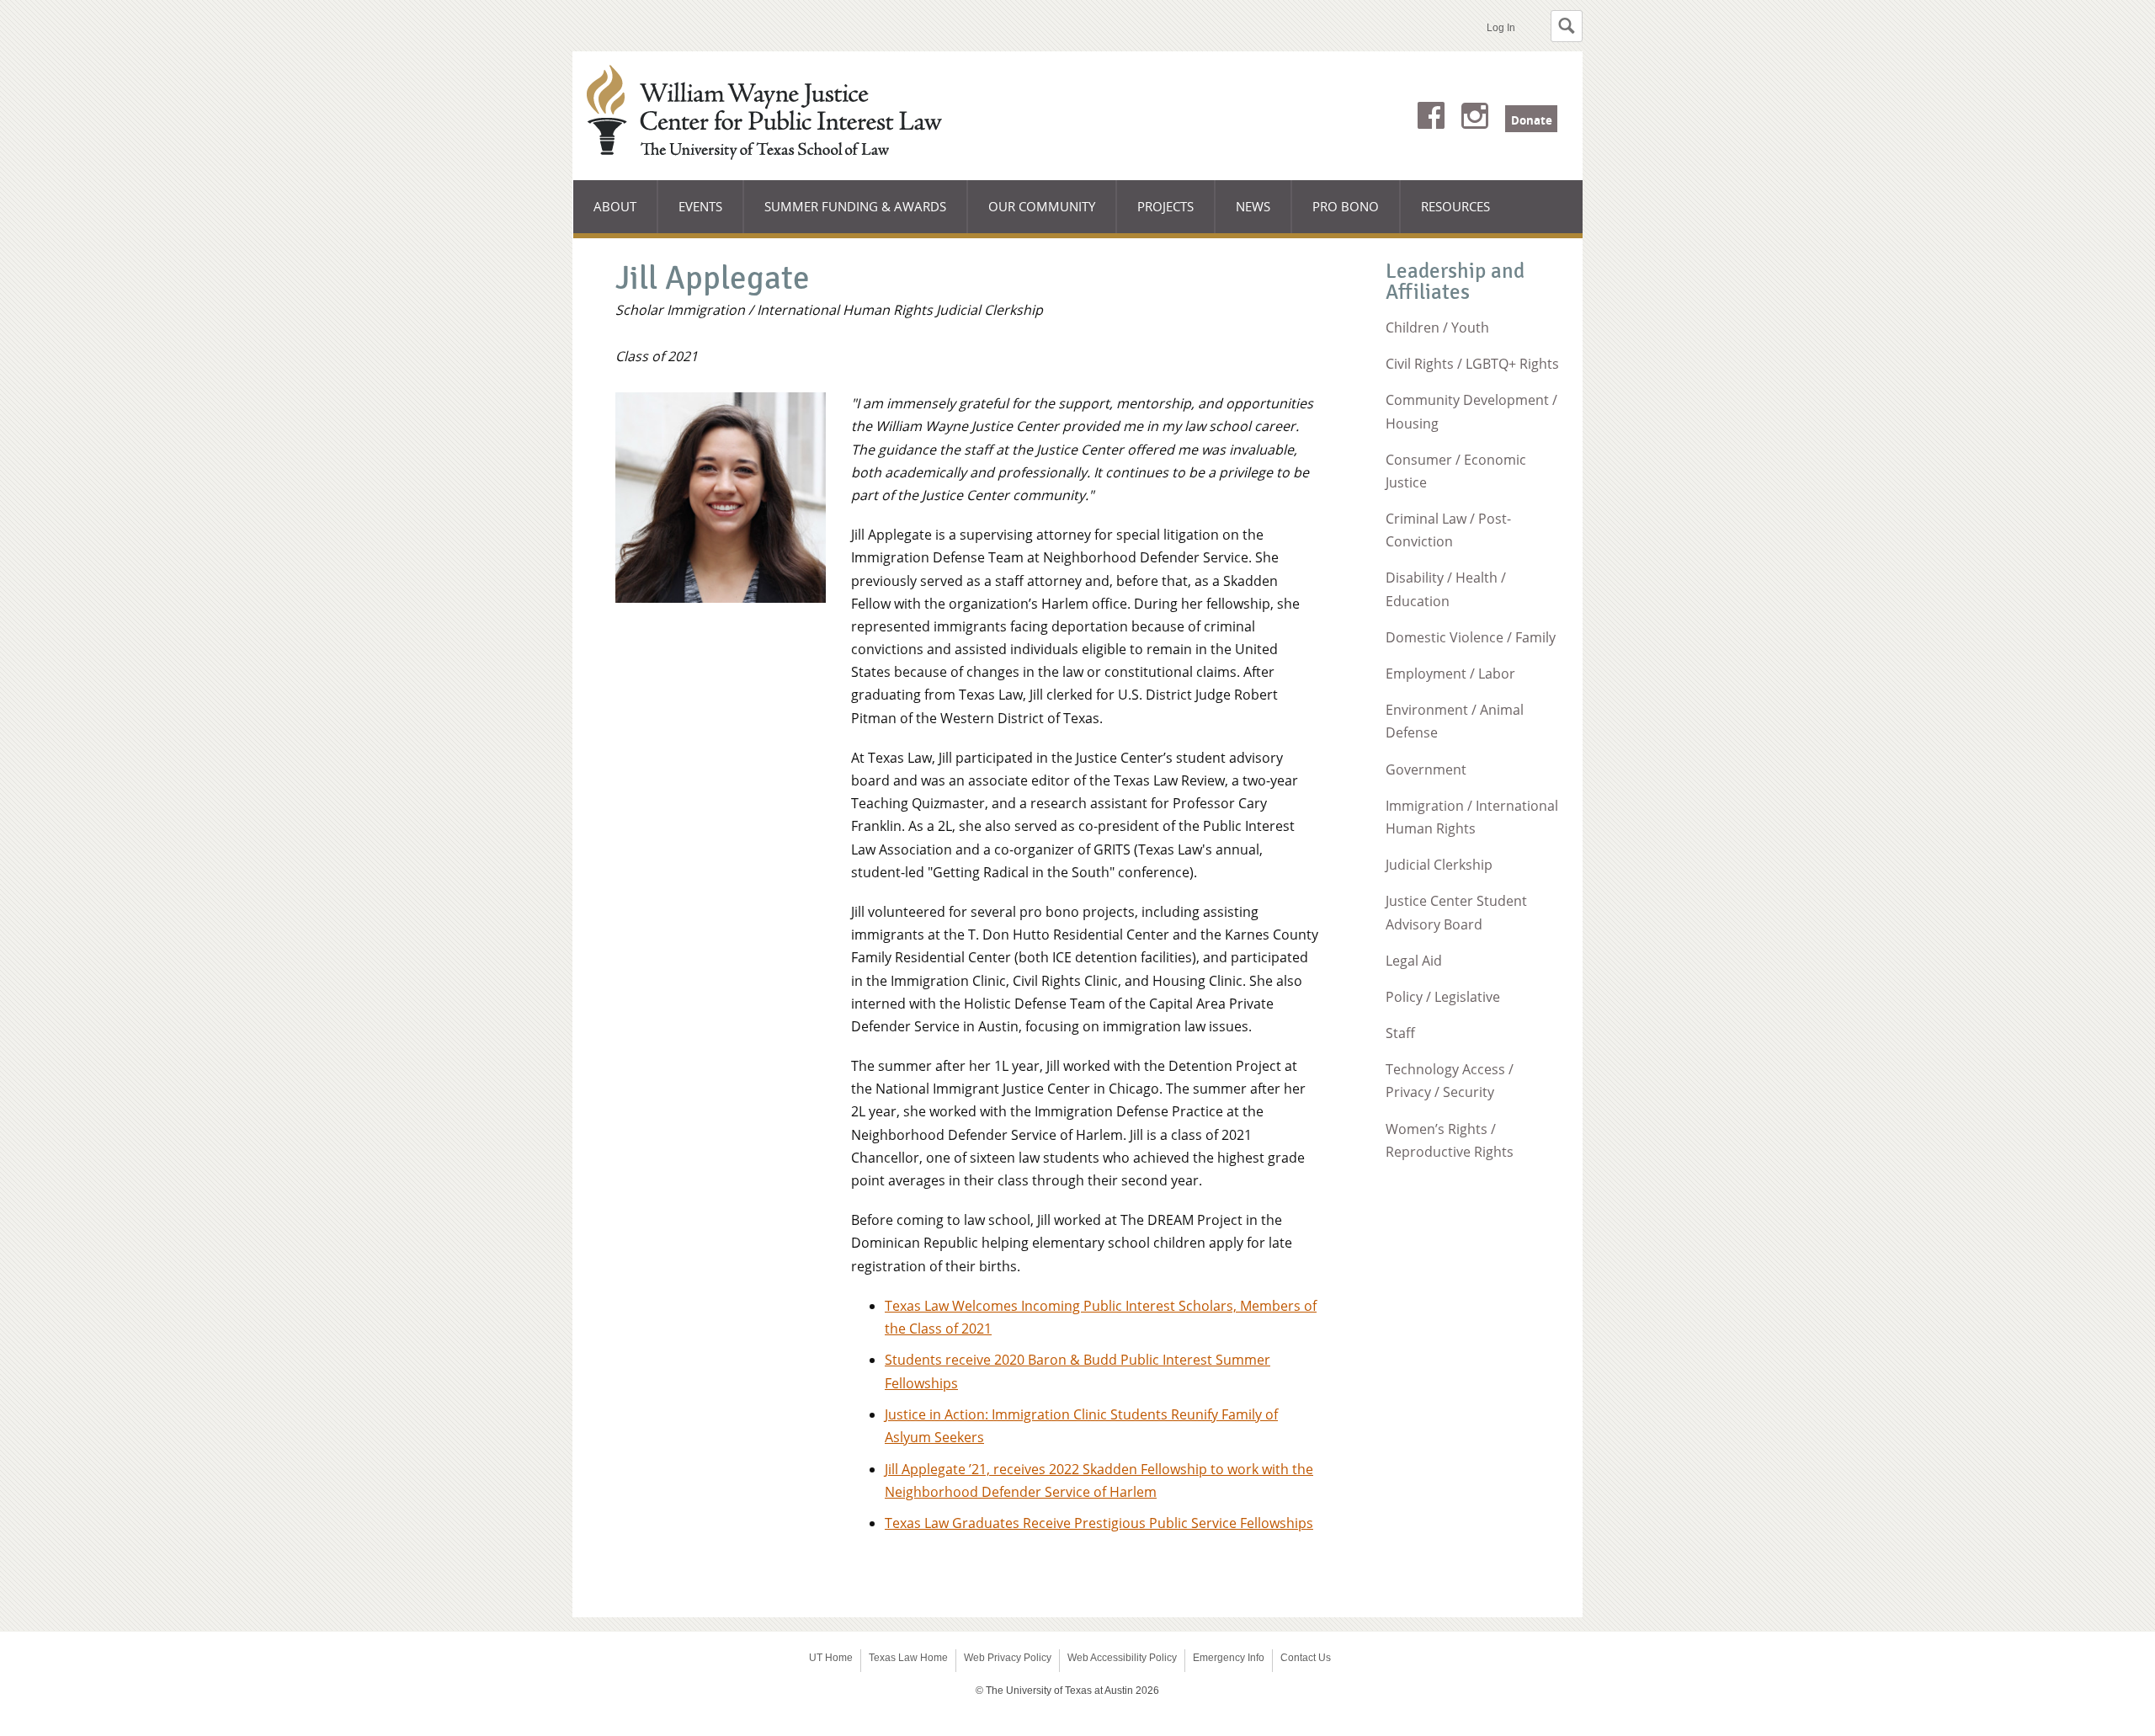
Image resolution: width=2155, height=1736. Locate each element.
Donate (1532, 120)
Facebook (1431, 119)
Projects (1176, 216)
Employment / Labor (1450, 674)
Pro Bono (1346, 206)
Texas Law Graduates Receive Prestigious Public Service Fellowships (1099, 1523)
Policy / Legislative (1443, 997)
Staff (1400, 1033)
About (626, 216)
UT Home (831, 1658)
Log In (1501, 28)
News (1253, 206)
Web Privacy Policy (1008, 1658)
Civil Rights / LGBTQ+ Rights (1472, 364)
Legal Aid (1414, 961)
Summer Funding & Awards (855, 216)
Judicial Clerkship (1439, 865)
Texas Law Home (908, 1658)
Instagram (1475, 119)
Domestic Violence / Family (1471, 637)
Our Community (1042, 216)
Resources (1455, 206)
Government (1426, 769)
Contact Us (1306, 1658)
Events (700, 206)
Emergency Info (1229, 1658)
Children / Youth (1437, 327)
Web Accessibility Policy (1122, 1658)
